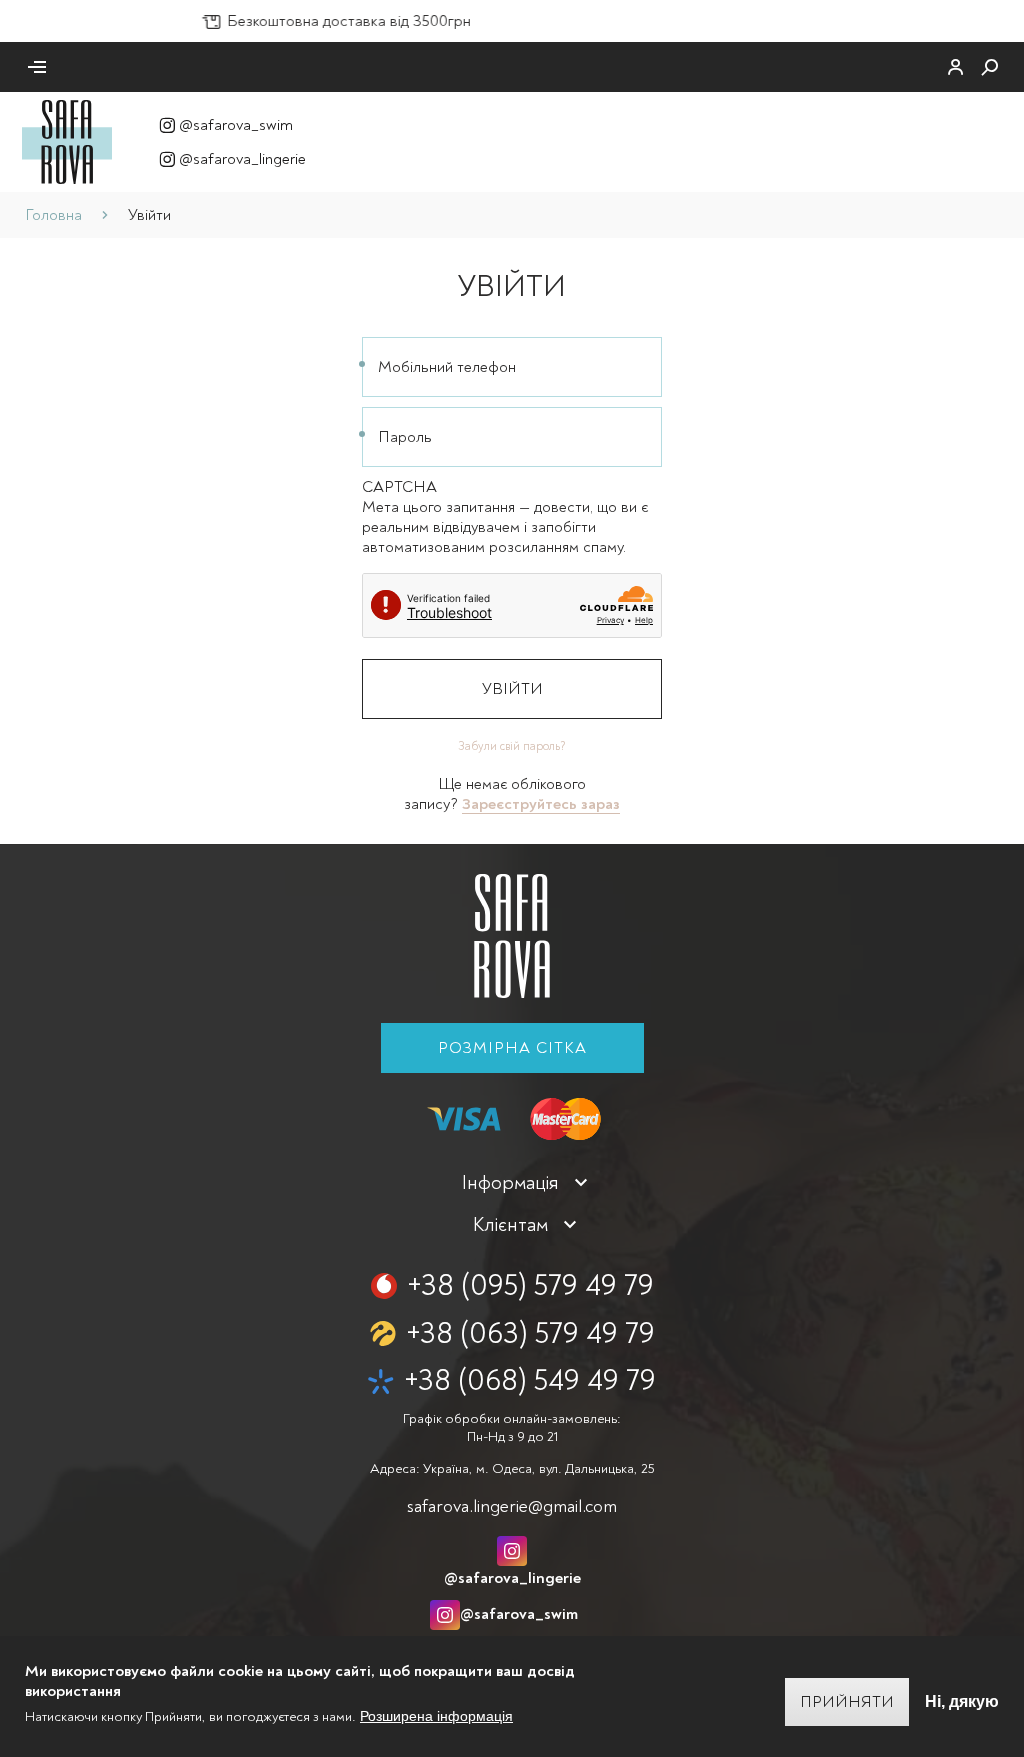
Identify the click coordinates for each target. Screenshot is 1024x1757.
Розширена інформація (436, 1716)
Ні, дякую (962, 1701)
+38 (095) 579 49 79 (530, 1285)
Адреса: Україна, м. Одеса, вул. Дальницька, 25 (512, 1468)
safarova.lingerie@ (512, 1506)
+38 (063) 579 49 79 (530, 1333)
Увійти (512, 689)
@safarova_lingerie (242, 159)
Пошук (990, 67)
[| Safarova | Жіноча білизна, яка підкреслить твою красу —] (67, 141)
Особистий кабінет (956, 67)
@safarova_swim (236, 125)
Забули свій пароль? (512, 746)
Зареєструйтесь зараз (541, 804)
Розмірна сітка (512, 1048)
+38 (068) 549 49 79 (530, 1380)
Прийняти (847, 1702)
